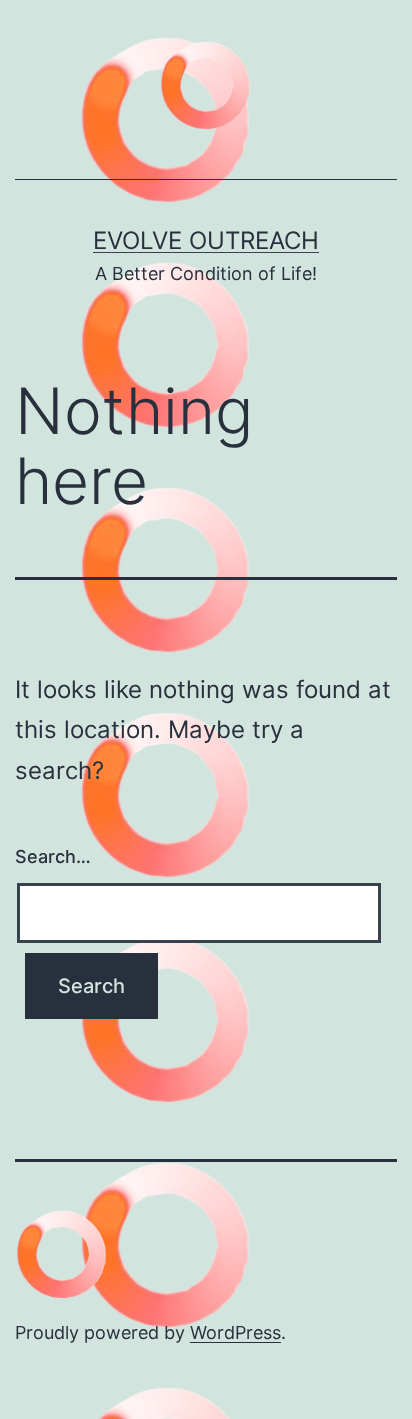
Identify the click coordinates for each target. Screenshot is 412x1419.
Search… (53, 856)
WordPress (235, 1332)
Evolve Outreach (206, 240)
